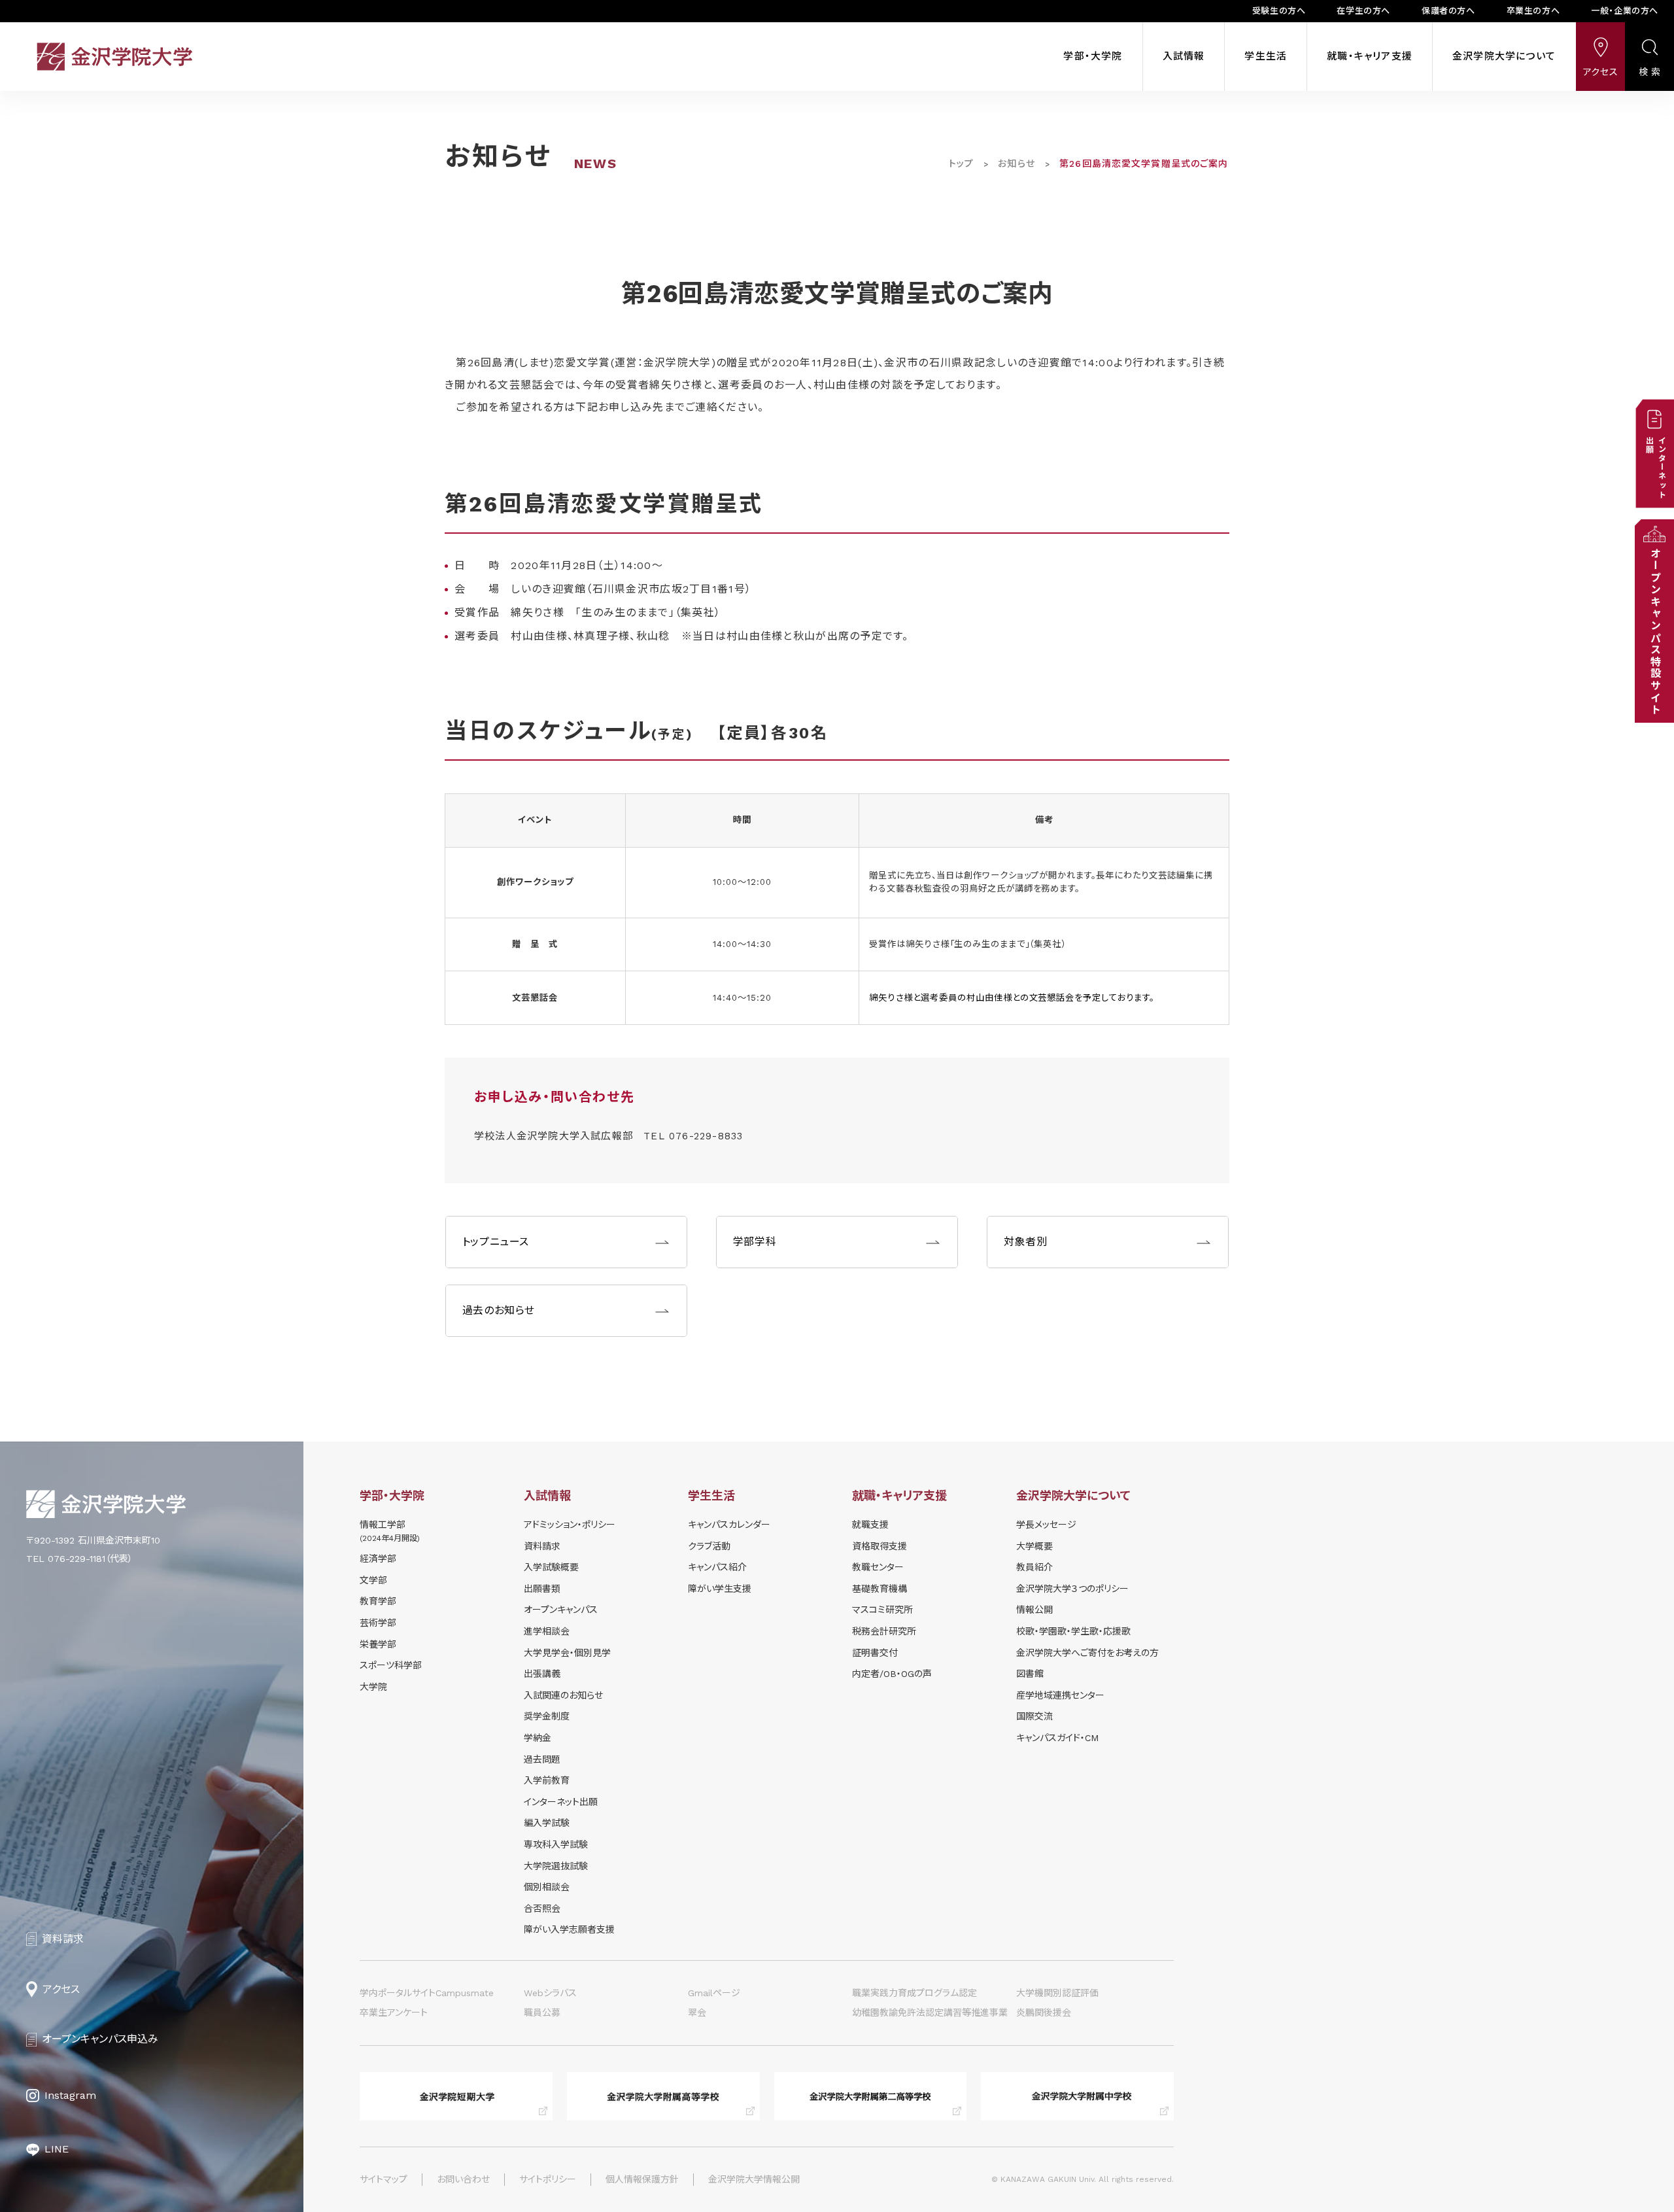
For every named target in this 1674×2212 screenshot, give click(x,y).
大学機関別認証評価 (1057, 1993)
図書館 (1030, 1674)
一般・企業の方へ (1625, 11)
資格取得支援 (880, 1546)
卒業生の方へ (1533, 11)
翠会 (697, 2013)
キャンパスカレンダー (729, 1525)
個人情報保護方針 (642, 2179)
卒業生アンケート (394, 2013)
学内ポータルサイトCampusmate (427, 1993)
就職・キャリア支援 (1370, 56)
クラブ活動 (709, 1546)
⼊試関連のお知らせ (563, 1695)
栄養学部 (378, 1644)
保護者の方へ (1448, 11)
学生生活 (1266, 56)
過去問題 (542, 1759)
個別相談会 (547, 1887)
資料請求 (542, 1546)
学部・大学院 (1093, 56)
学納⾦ (538, 1738)
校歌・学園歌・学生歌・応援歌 (1073, 1631)
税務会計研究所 (884, 1631)
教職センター (878, 1567)
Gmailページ (714, 1993)
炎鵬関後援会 (1044, 2013)
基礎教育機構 (880, 1589)
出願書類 (542, 1589)
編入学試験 (547, 1823)
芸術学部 (378, 1623)
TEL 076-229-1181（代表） (79, 1559)
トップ (961, 164)
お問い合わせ (463, 2179)
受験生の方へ (1279, 11)
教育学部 (378, 1601)
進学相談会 (547, 1631)
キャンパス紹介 (717, 1567)
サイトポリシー (548, 2179)
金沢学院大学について (1504, 56)
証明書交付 (875, 1653)
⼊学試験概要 (551, 1567)
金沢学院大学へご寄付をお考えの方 (1087, 1653)
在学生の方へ (1363, 11)
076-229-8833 (706, 1136)
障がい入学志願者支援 (569, 1929)
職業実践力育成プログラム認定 (914, 1993)
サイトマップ (384, 2179)
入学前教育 (547, 1780)
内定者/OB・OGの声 (892, 1674)
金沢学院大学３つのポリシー (1072, 1589)
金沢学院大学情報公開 (754, 2179)
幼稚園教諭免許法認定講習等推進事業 (930, 2013)
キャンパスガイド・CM (1057, 1738)
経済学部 (378, 1559)
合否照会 (542, 1909)
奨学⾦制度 (547, 1716)
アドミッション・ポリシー (570, 1525)
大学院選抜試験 (556, 1866)
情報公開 (1034, 1610)
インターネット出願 (561, 1802)
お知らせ (1016, 164)
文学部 (373, 1580)
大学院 (373, 1687)
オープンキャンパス (561, 1610)
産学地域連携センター (1060, 1695)
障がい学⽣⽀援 (720, 1589)
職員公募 (542, 2013)
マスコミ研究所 (882, 1610)
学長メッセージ (1046, 1525)
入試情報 (1184, 56)
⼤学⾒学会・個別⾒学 (567, 1653)
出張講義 (542, 1674)
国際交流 (1034, 1716)
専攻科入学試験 (556, 1844)
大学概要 (1034, 1546)
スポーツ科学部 (391, 1665)
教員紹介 (1034, 1567)
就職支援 (870, 1525)
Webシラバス (550, 1993)
